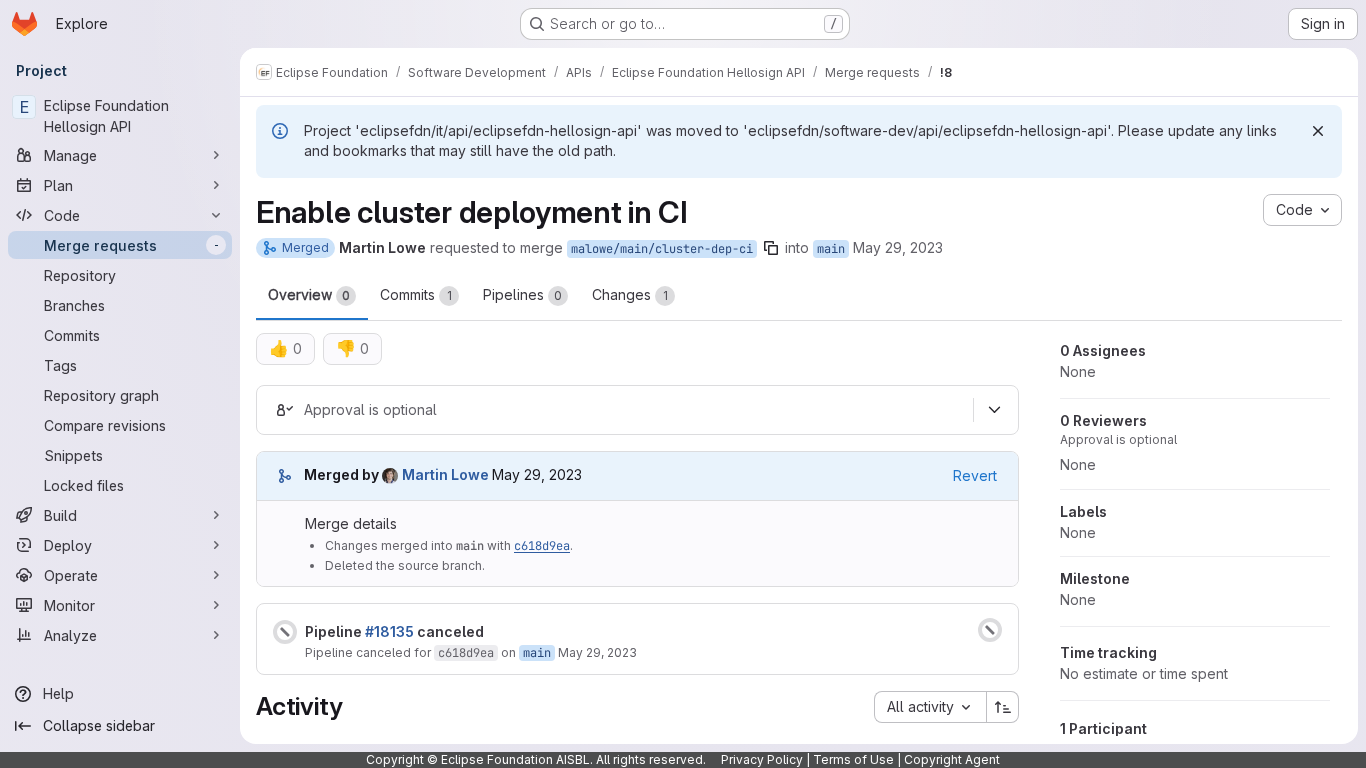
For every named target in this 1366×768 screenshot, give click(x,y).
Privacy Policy (762, 759)
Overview (309, 294)
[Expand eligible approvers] (994, 410)
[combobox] (930, 707)
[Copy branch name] (771, 248)
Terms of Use (853, 759)
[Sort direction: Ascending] (1003, 707)
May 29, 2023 (898, 247)
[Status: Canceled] (285, 632)
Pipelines (522, 294)
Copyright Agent (952, 759)
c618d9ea (542, 546)
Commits (416, 294)
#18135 (389, 631)
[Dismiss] (1318, 131)
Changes (630, 294)
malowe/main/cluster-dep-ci (662, 249)
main (831, 249)
